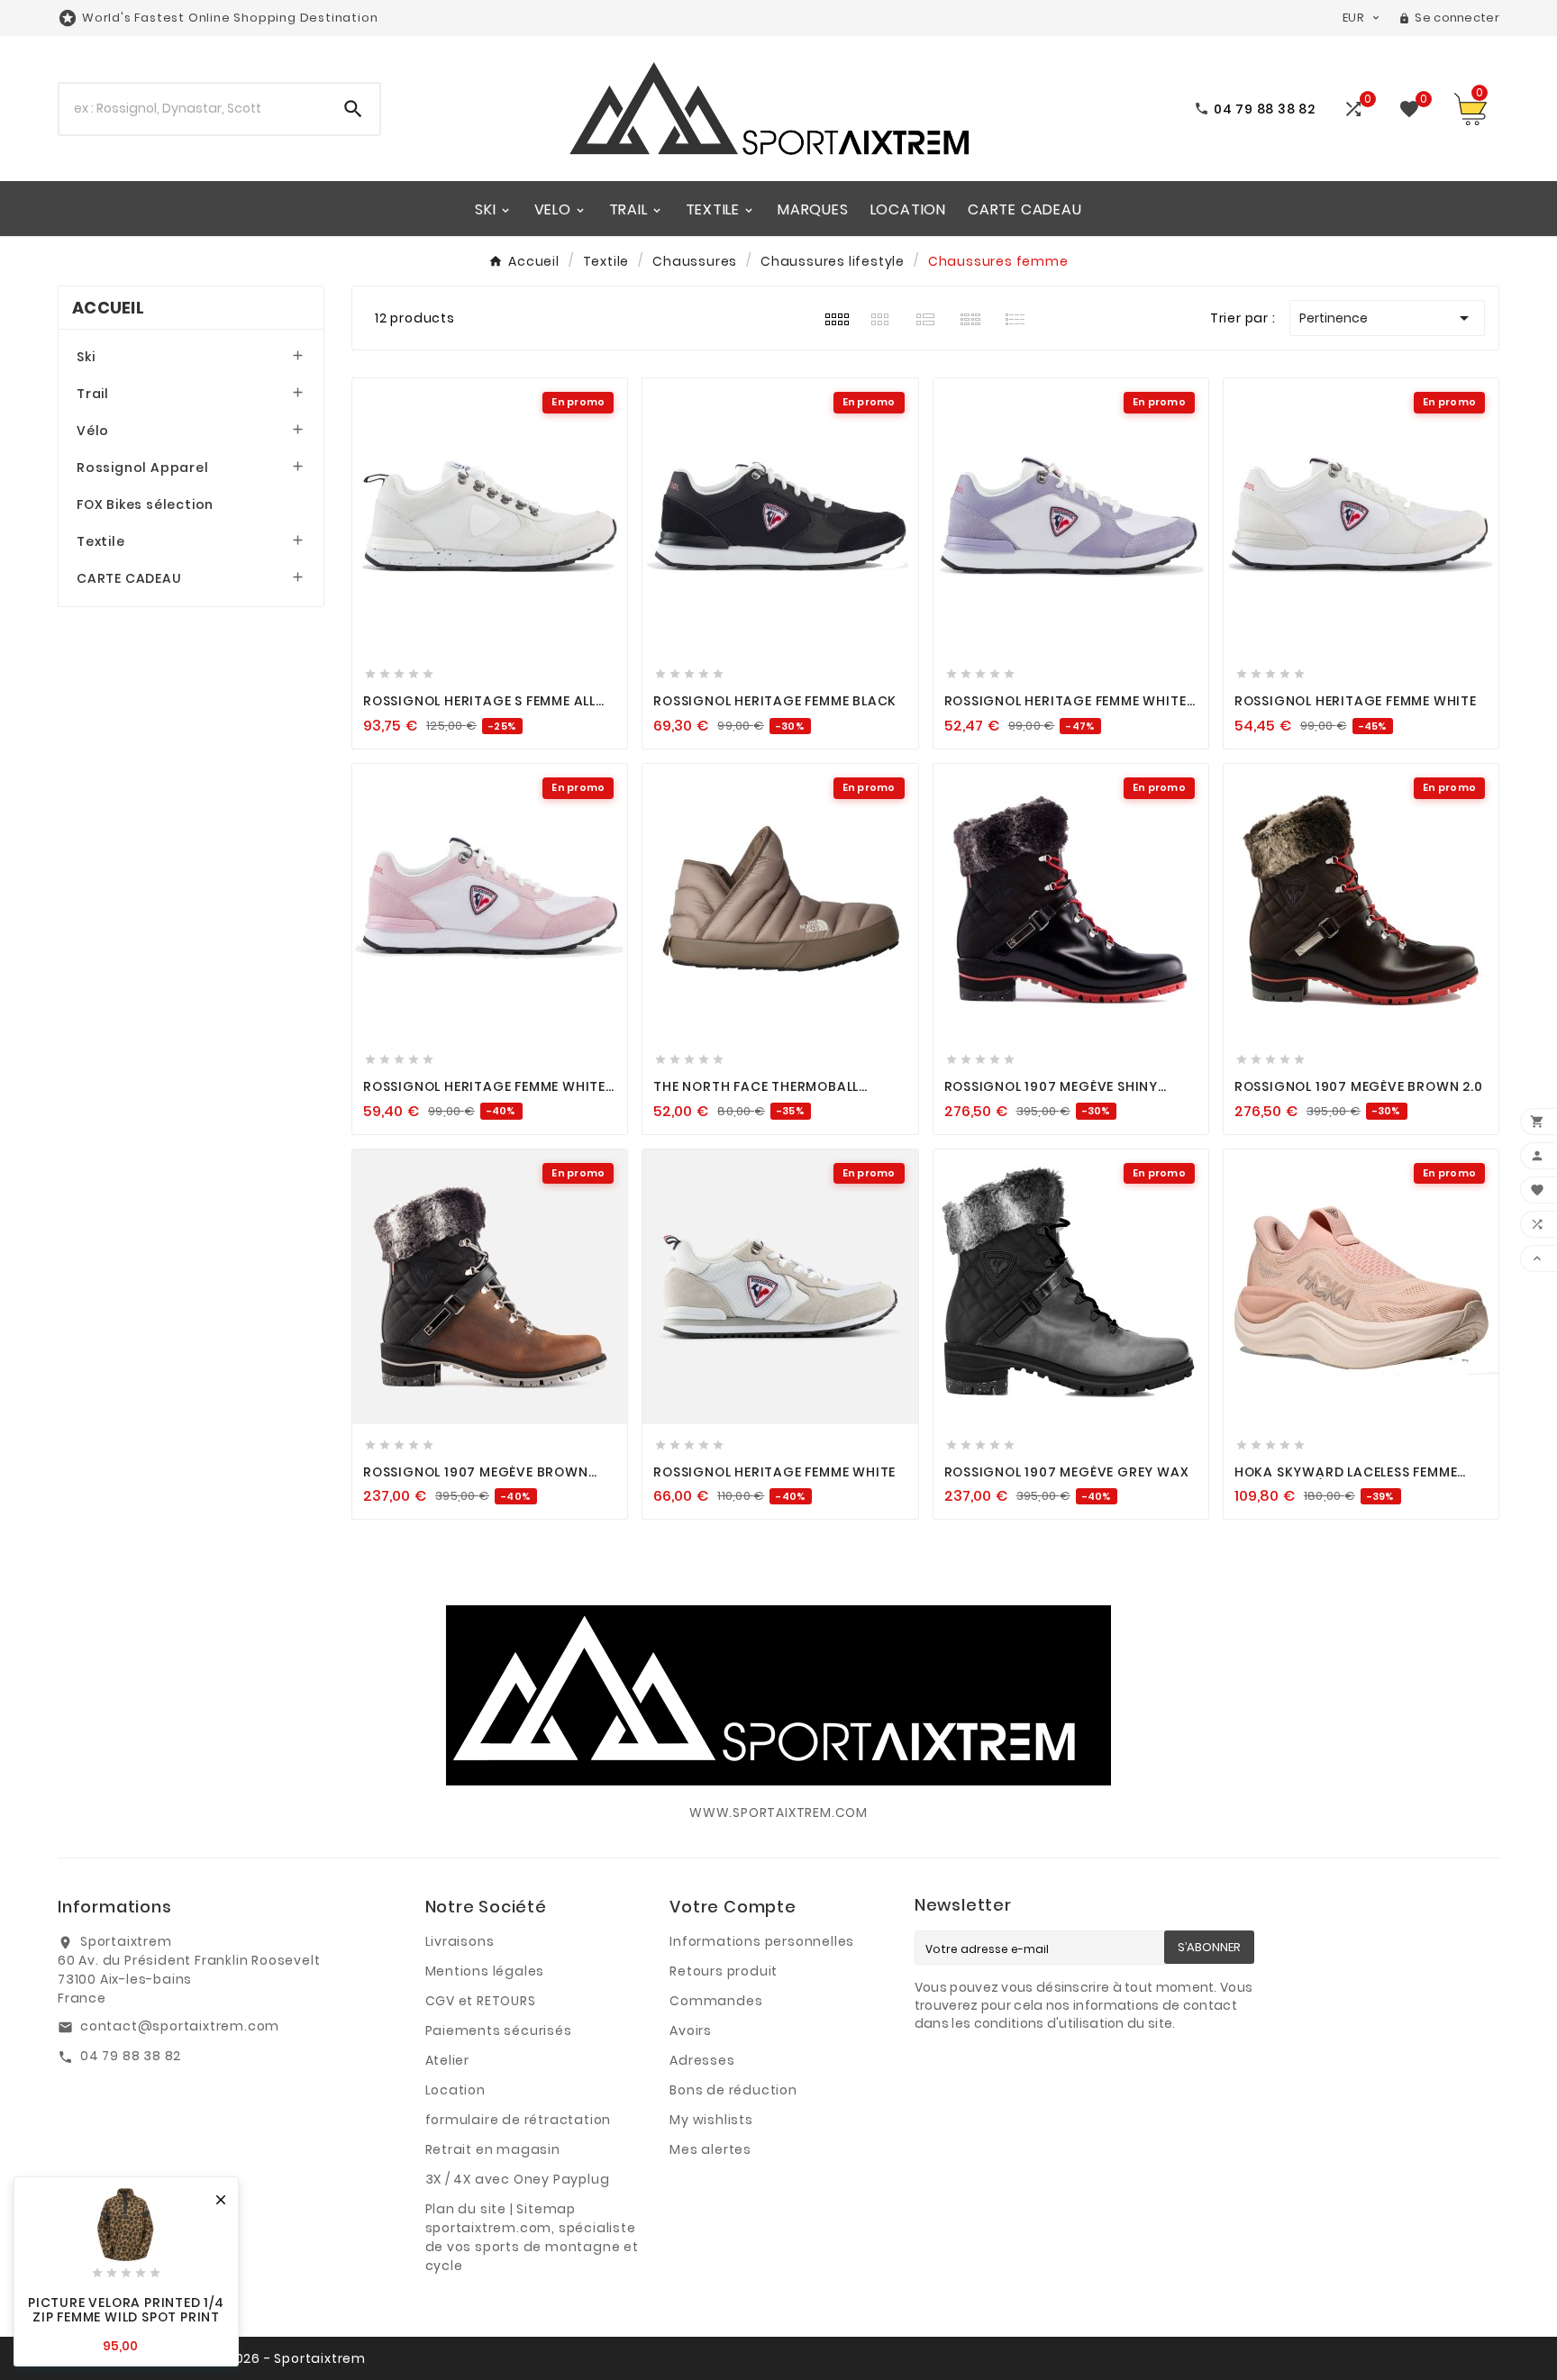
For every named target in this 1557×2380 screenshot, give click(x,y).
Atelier (448, 2060)
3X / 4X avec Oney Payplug (518, 2179)
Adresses (702, 2060)
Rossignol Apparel (143, 468)
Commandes (716, 2001)
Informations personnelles (762, 1941)
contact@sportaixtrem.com (180, 2026)
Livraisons (460, 1941)
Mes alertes (710, 2149)
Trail (93, 394)
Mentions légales (485, 1971)
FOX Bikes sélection (145, 504)
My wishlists (711, 2120)
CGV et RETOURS (481, 2001)
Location (455, 2090)
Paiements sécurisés (499, 2030)
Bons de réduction (733, 2090)
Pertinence (1387, 318)
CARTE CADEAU (129, 578)
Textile (101, 541)
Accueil (108, 308)
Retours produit (724, 1971)
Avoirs (691, 2030)
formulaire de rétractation (519, 2120)
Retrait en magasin (493, 2149)
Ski (86, 357)
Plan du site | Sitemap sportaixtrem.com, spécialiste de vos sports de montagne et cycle (532, 2237)
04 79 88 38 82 (131, 2056)
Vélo (93, 431)
